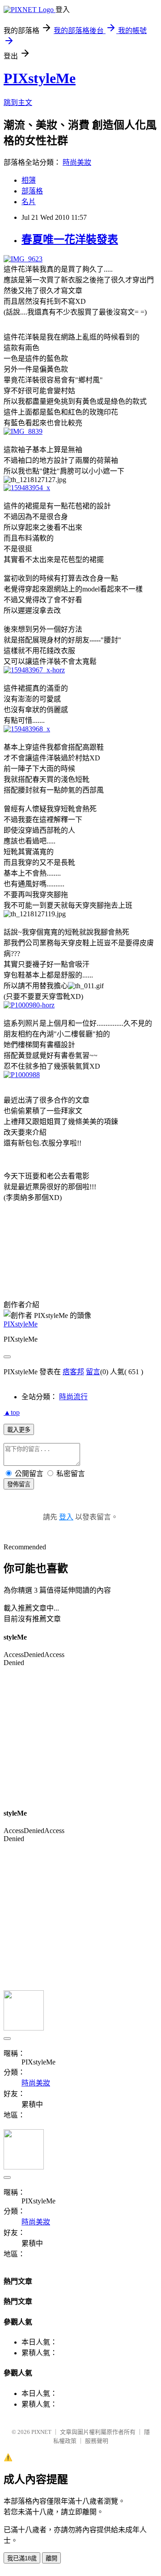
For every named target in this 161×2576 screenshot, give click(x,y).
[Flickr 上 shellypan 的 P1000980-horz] (29, 1005)
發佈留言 (19, 1484)
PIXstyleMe (40, 78)
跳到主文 (18, 103)
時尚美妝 (77, 162)
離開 (51, 2558)
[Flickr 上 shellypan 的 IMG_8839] (23, 431)
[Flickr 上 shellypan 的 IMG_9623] (23, 259)
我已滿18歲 (22, 2558)
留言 (93, 1372)
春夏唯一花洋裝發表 (70, 239)
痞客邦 (73, 1372)
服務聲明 (97, 2441)
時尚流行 (73, 1397)
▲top (12, 1412)
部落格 (32, 191)
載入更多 (19, 1430)
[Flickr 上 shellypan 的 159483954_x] (27, 488)
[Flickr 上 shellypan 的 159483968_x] (27, 729)
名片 (29, 202)
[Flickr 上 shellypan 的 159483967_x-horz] (34, 670)
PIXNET (41, 2432)
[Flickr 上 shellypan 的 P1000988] (22, 1075)
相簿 (29, 180)
